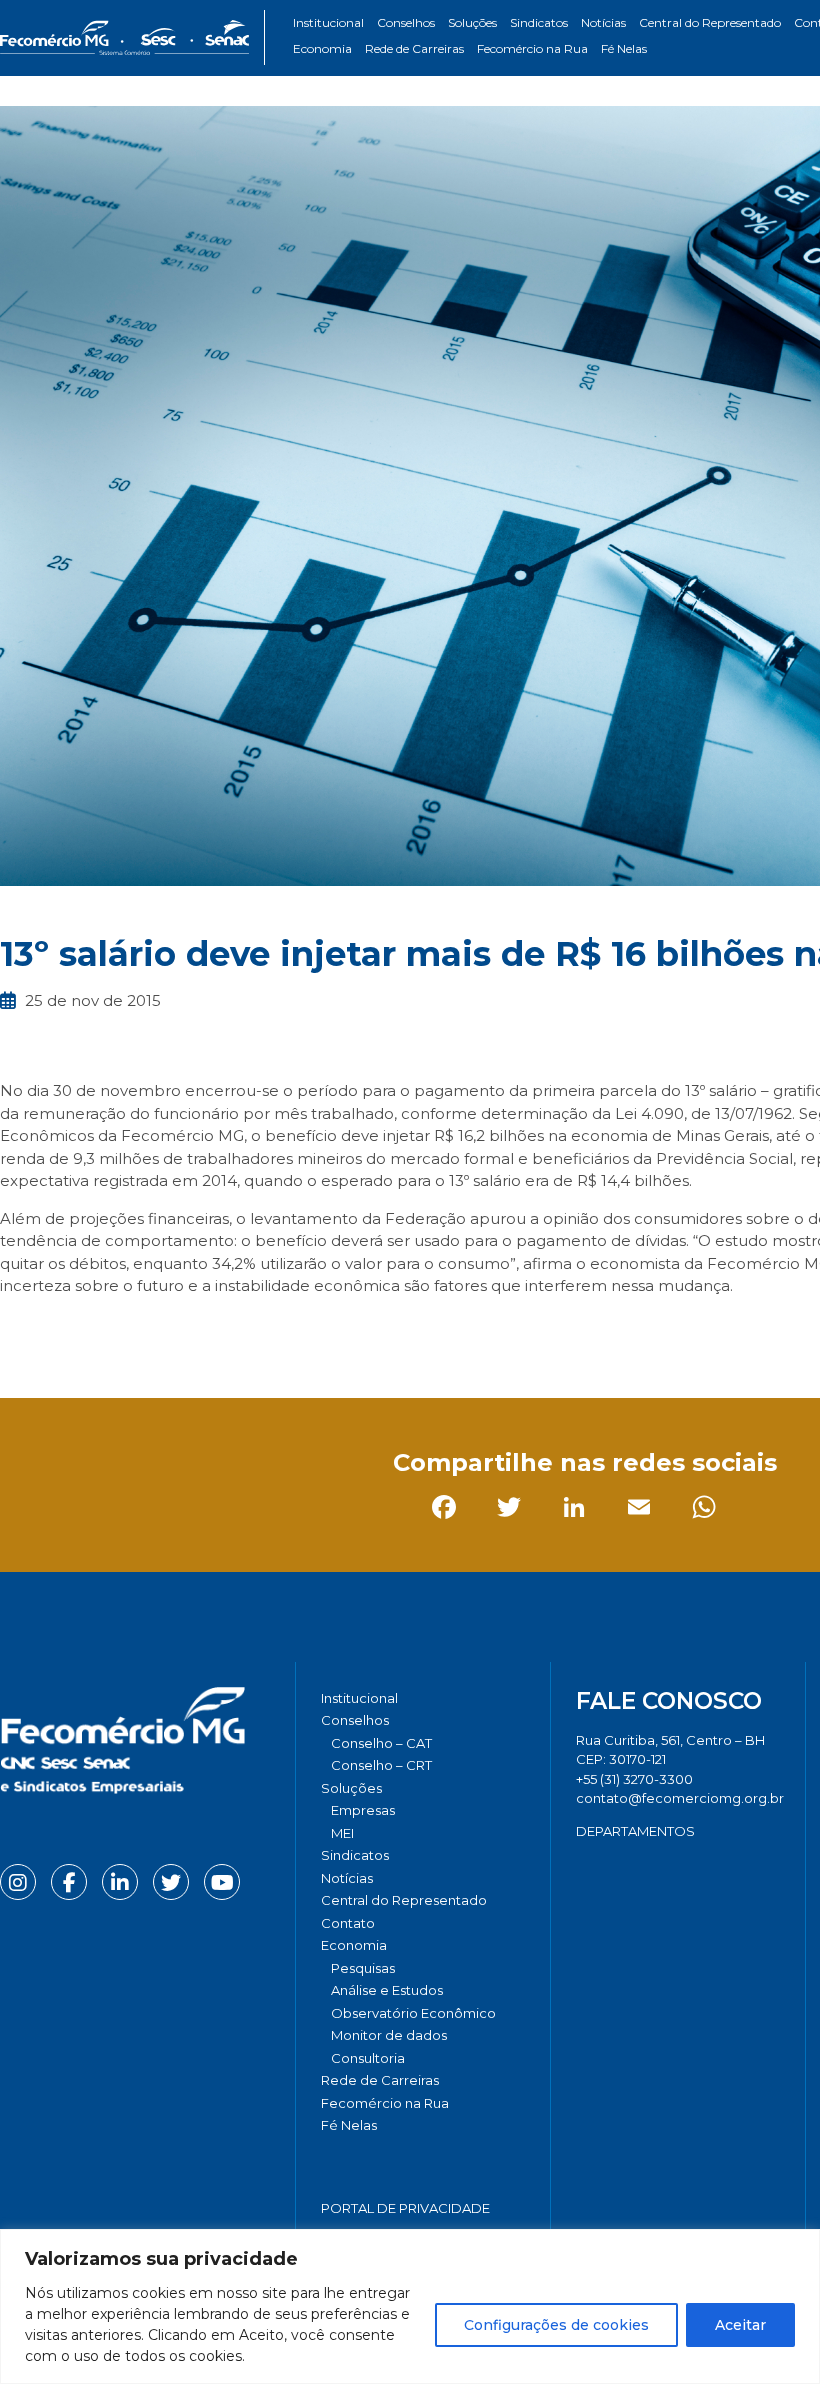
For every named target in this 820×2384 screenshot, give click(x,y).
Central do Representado (710, 22)
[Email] (214, 1331)
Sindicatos (539, 22)
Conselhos (406, 22)
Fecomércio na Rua (532, 48)
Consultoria (368, 2058)
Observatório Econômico (413, 2013)
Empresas (363, 1810)
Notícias (603, 22)
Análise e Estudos (387, 1990)
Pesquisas (363, 1968)
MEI (342, 1833)
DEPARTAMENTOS (635, 1831)
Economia (322, 48)
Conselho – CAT (381, 1743)
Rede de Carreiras (414, 48)
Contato (348, 1923)
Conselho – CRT (381, 1765)
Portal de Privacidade (405, 2208)
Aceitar (740, 2325)
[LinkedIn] (149, 1331)
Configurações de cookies (556, 2325)
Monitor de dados (389, 2035)
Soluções (472, 22)
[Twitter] (84, 1331)
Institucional (328, 22)
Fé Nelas (624, 48)
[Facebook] (19, 1331)
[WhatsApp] (279, 1331)
